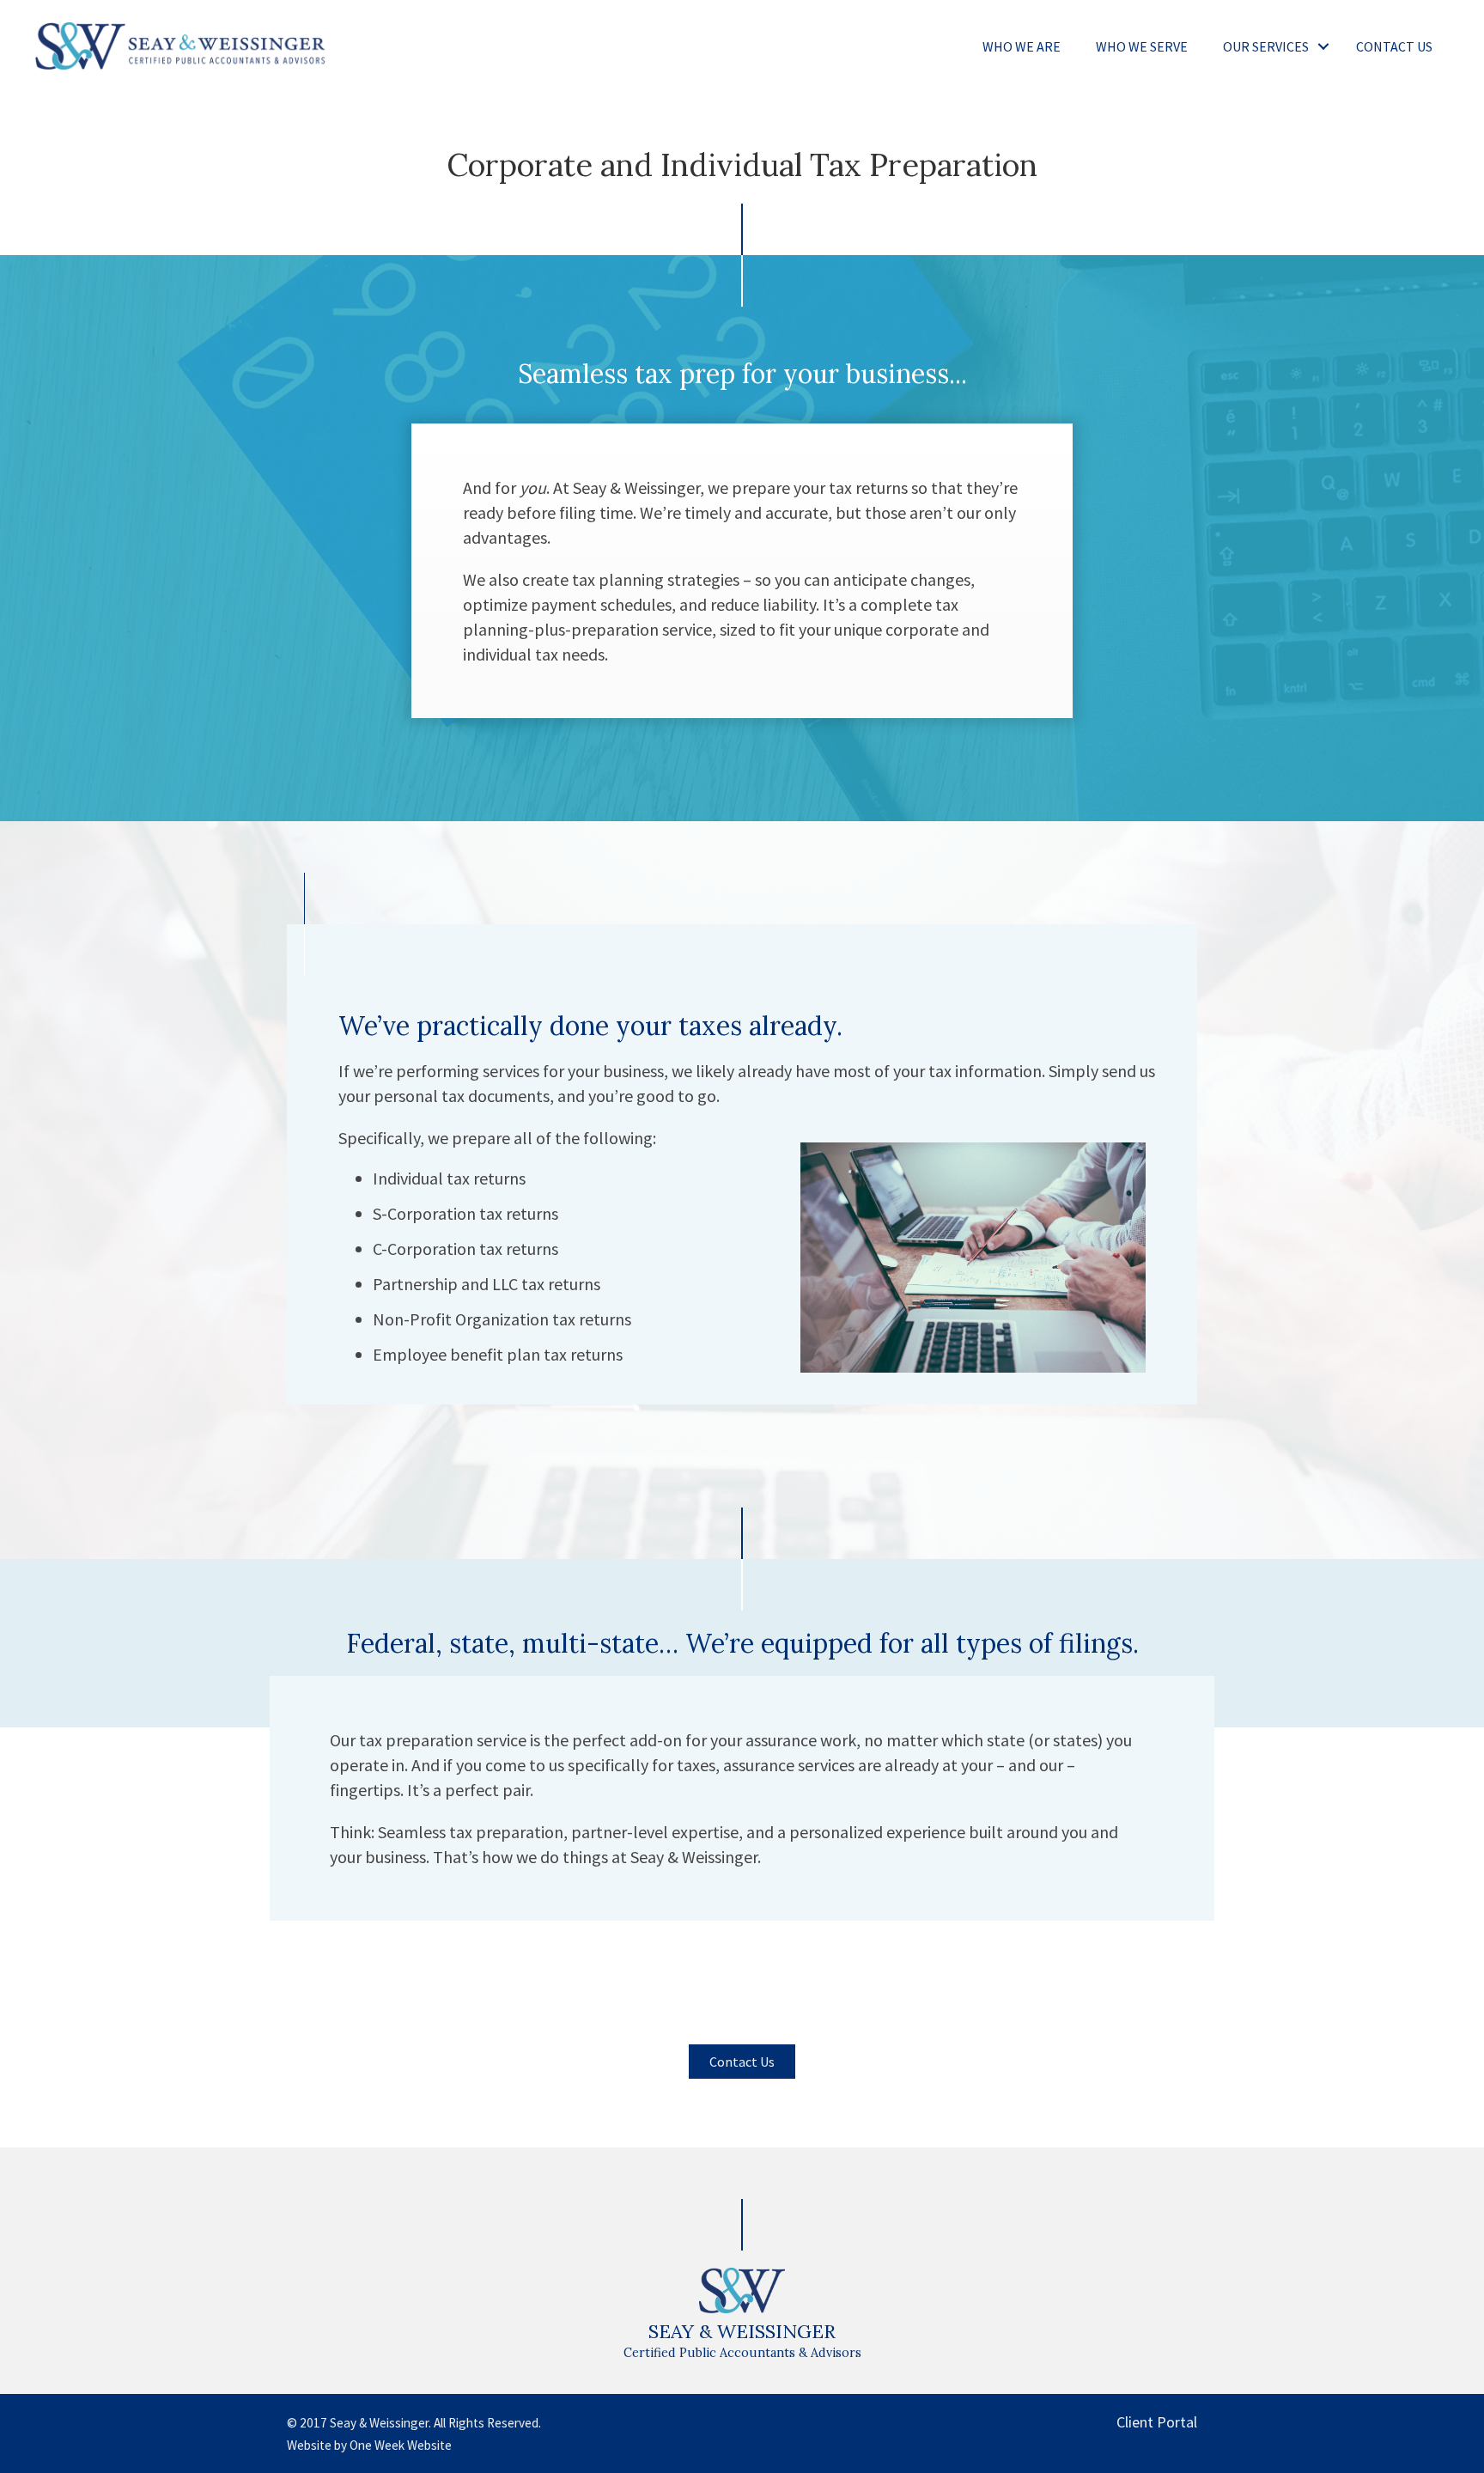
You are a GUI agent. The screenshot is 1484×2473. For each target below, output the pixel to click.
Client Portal (1157, 2422)
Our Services (1266, 46)
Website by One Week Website (369, 2445)
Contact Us (1394, 46)
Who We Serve (1142, 46)
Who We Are (1022, 46)
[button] (1323, 46)
